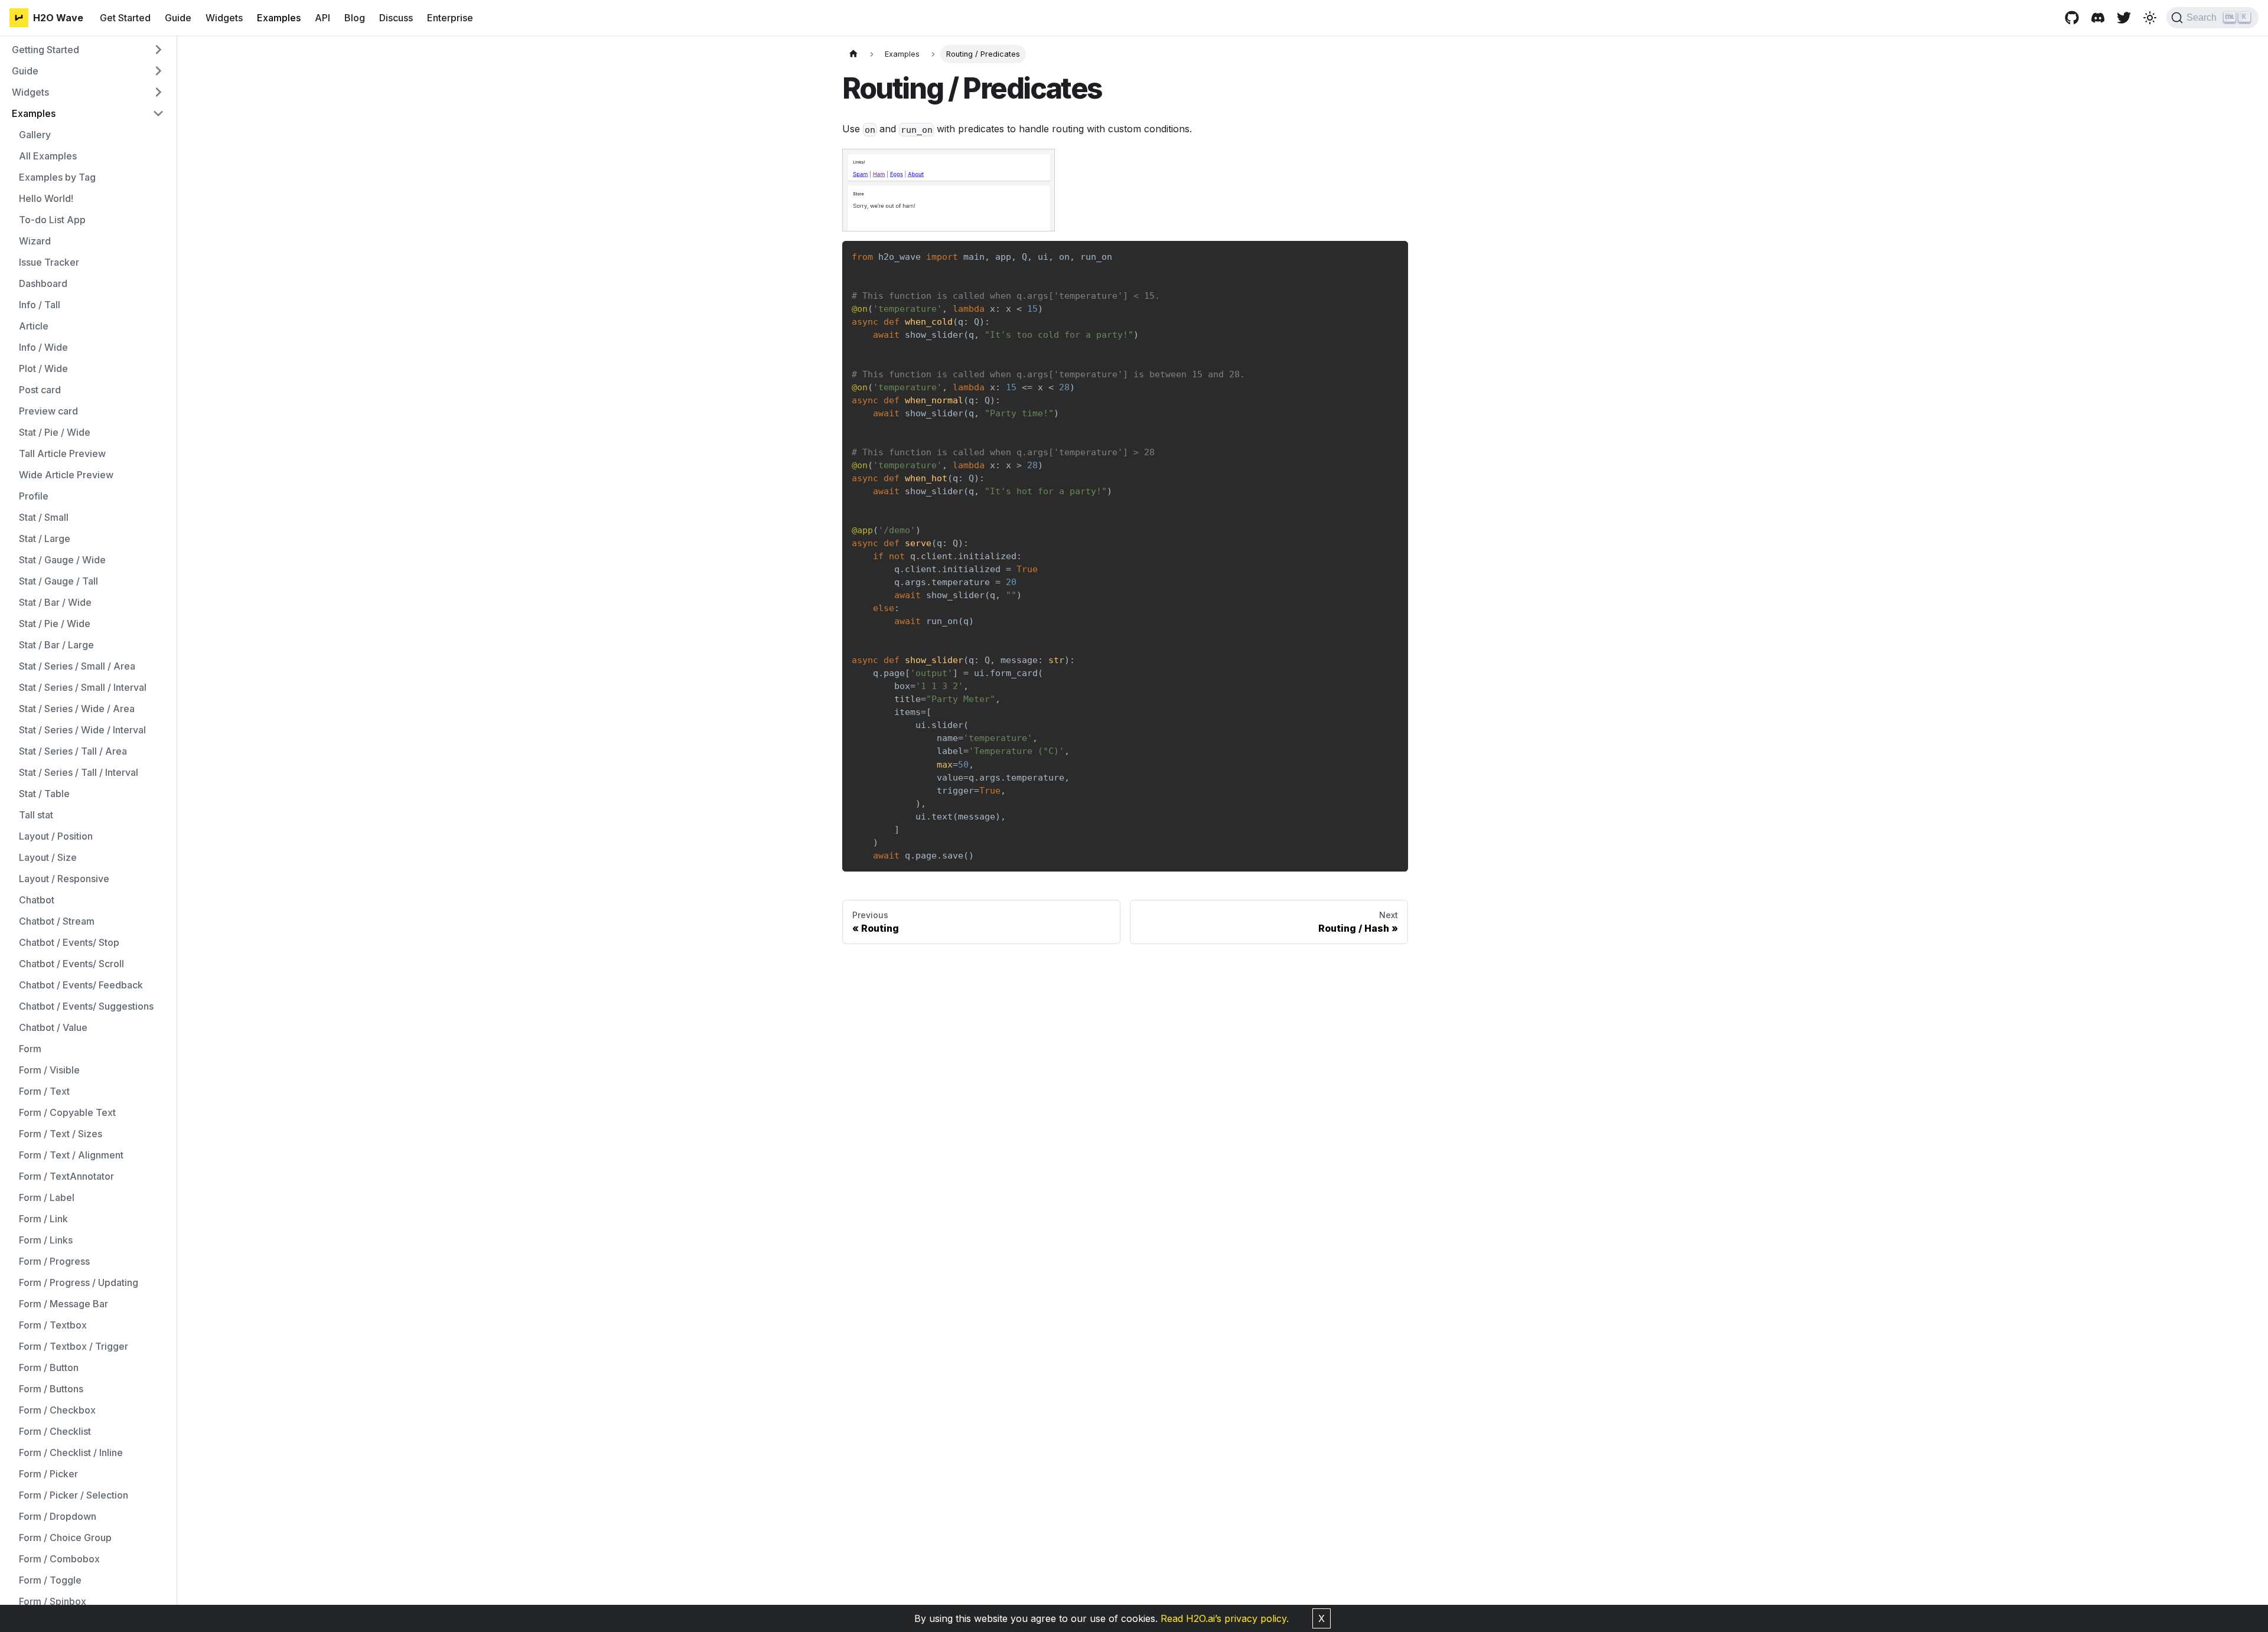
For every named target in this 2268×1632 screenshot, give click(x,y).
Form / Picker (48, 1474)
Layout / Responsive (64, 879)
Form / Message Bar (63, 1304)
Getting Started (45, 50)
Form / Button (49, 1367)
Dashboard (43, 283)
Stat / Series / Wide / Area (77, 709)
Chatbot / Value (53, 1027)
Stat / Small (44, 517)
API (322, 18)
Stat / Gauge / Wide (62, 560)
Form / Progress (54, 1261)
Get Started (125, 18)
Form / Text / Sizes (61, 1134)
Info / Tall (40, 305)
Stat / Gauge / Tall (58, 581)
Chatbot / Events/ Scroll (71, 964)
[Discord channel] (2098, 18)
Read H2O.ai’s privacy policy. (1225, 1618)
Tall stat (36, 815)
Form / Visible (49, 1070)
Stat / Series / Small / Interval (83, 687)
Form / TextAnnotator (66, 1176)
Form (30, 1049)
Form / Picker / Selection (74, 1495)
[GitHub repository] (2072, 18)
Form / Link (43, 1219)
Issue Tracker (49, 262)
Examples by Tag (57, 177)
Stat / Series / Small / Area (77, 666)
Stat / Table (44, 794)
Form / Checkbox (57, 1410)
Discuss (396, 18)
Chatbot (37, 900)
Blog (355, 18)
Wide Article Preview (66, 475)
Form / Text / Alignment (71, 1155)
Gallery (35, 135)
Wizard (35, 241)
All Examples (48, 156)
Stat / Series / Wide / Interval (82, 730)
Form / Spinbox (53, 1601)
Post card (40, 390)
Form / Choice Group (65, 1538)
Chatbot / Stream (57, 921)
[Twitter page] (2124, 18)
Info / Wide (43, 347)
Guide (178, 18)
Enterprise (450, 18)
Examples (279, 18)
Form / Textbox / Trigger (74, 1346)
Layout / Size (48, 857)
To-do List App (52, 220)
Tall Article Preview (62, 453)
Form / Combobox (59, 1559)
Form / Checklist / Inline (71, 1453)
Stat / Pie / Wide (55, 432)
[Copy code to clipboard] (1394, 255)
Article (34, 326)
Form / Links (46, 1240)
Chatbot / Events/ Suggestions (86, 1006)
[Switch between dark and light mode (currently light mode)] (2150, 18)
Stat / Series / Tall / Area (73, 751)
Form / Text (44, 1091)
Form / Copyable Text (67, 1112)
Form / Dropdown (58, 1516)
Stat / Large (45, 538)
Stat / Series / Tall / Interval (79, 772)
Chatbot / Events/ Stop (69, 942)
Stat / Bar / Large (56, 645)
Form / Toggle (50, 1580)
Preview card (48, 411)
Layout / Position (56, 836)
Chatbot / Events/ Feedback (81, 985)
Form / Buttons (51, 1389)
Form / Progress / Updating (79, 1282)
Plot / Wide (43, 368)
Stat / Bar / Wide (55, 602)
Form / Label (47, 1197)
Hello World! (46, 198)
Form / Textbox (53, 1325)
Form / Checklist (55, 1431)
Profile (34, 496)
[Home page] (853, 54)
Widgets (224, 18)
